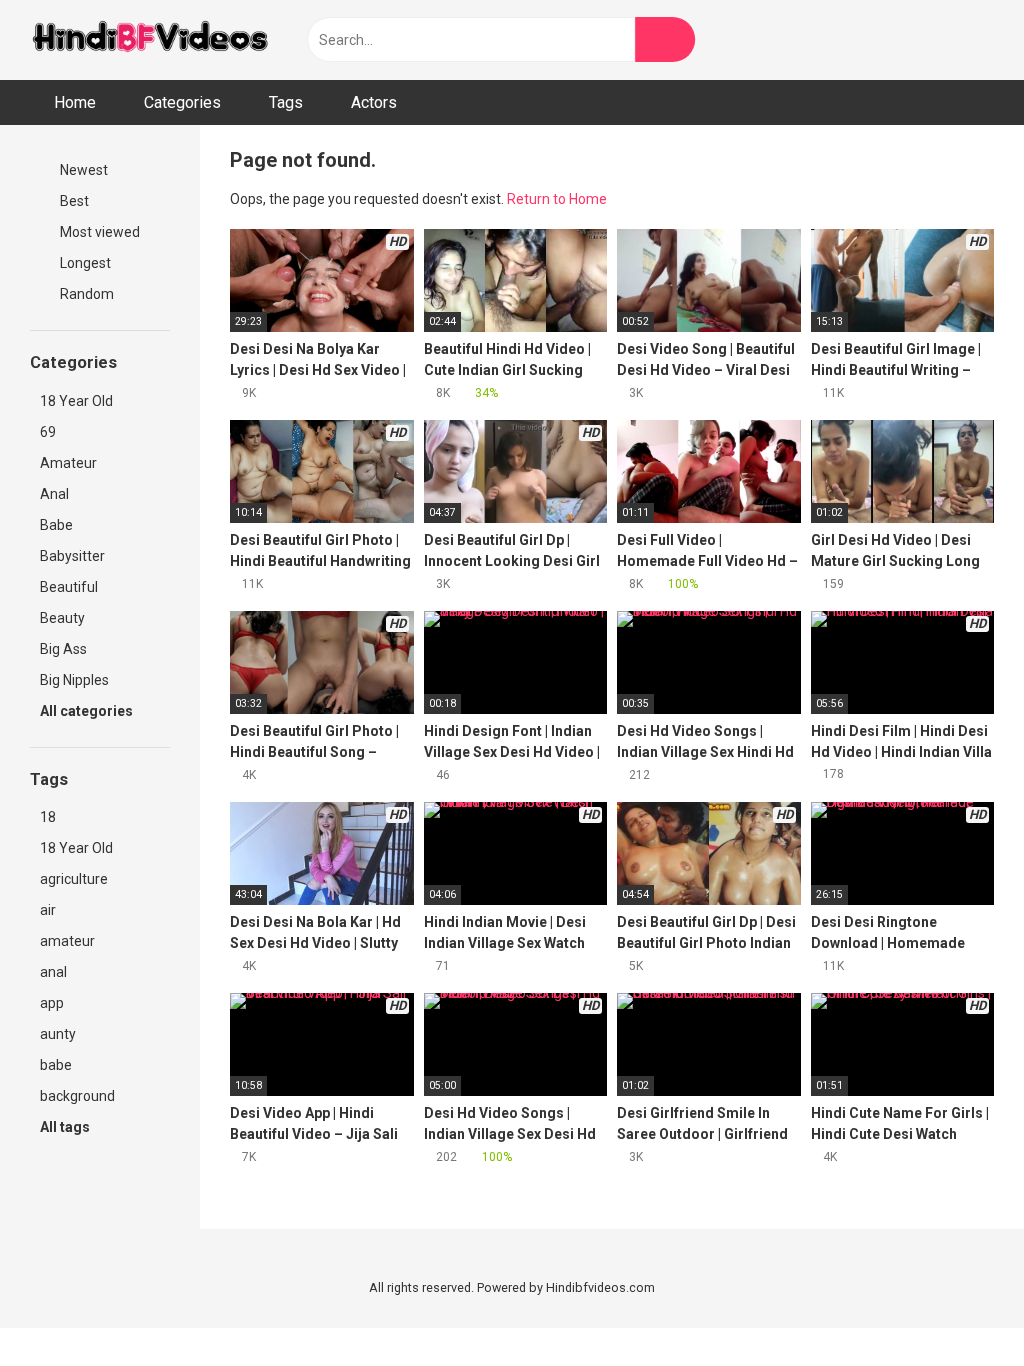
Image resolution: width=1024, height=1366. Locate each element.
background (77, 1096)
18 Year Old (76, 401)
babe (56, 1065)
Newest (82, 170)
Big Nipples (74, 680)
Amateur (68, 463)
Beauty (62, 618)
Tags (286, 102)
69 (48, 432)
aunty (58, 1034)
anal (53, 972)
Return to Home (557, 199)
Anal (54, 494)
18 (48, 817)
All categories (88, 711)
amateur (67, 941)
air (48, 910)
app (52, 1003)
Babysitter (72, 556)
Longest (84, 263)
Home (75, 102)
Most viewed (98, 232)
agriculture (74, 879)
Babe (56, 525)
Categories (182, 102)
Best (73, 201)
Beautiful (69, 587)
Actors (374, 102)
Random (85, 294)
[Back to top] (958, 1305)
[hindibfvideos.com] (150, 40)
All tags (66, 1127)
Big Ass (63, 649)
